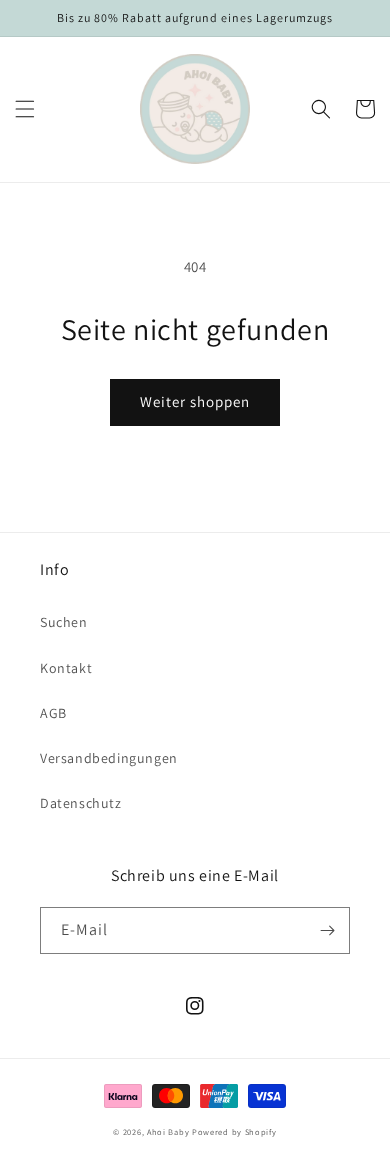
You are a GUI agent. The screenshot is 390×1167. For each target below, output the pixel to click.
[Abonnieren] (327, 930)
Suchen (64, 622)
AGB (53, 713)
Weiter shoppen (195, 401)
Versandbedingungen (109, 758)
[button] (25, 109)
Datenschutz (81, 803)
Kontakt (66, 668)
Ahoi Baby (168, 1131)
